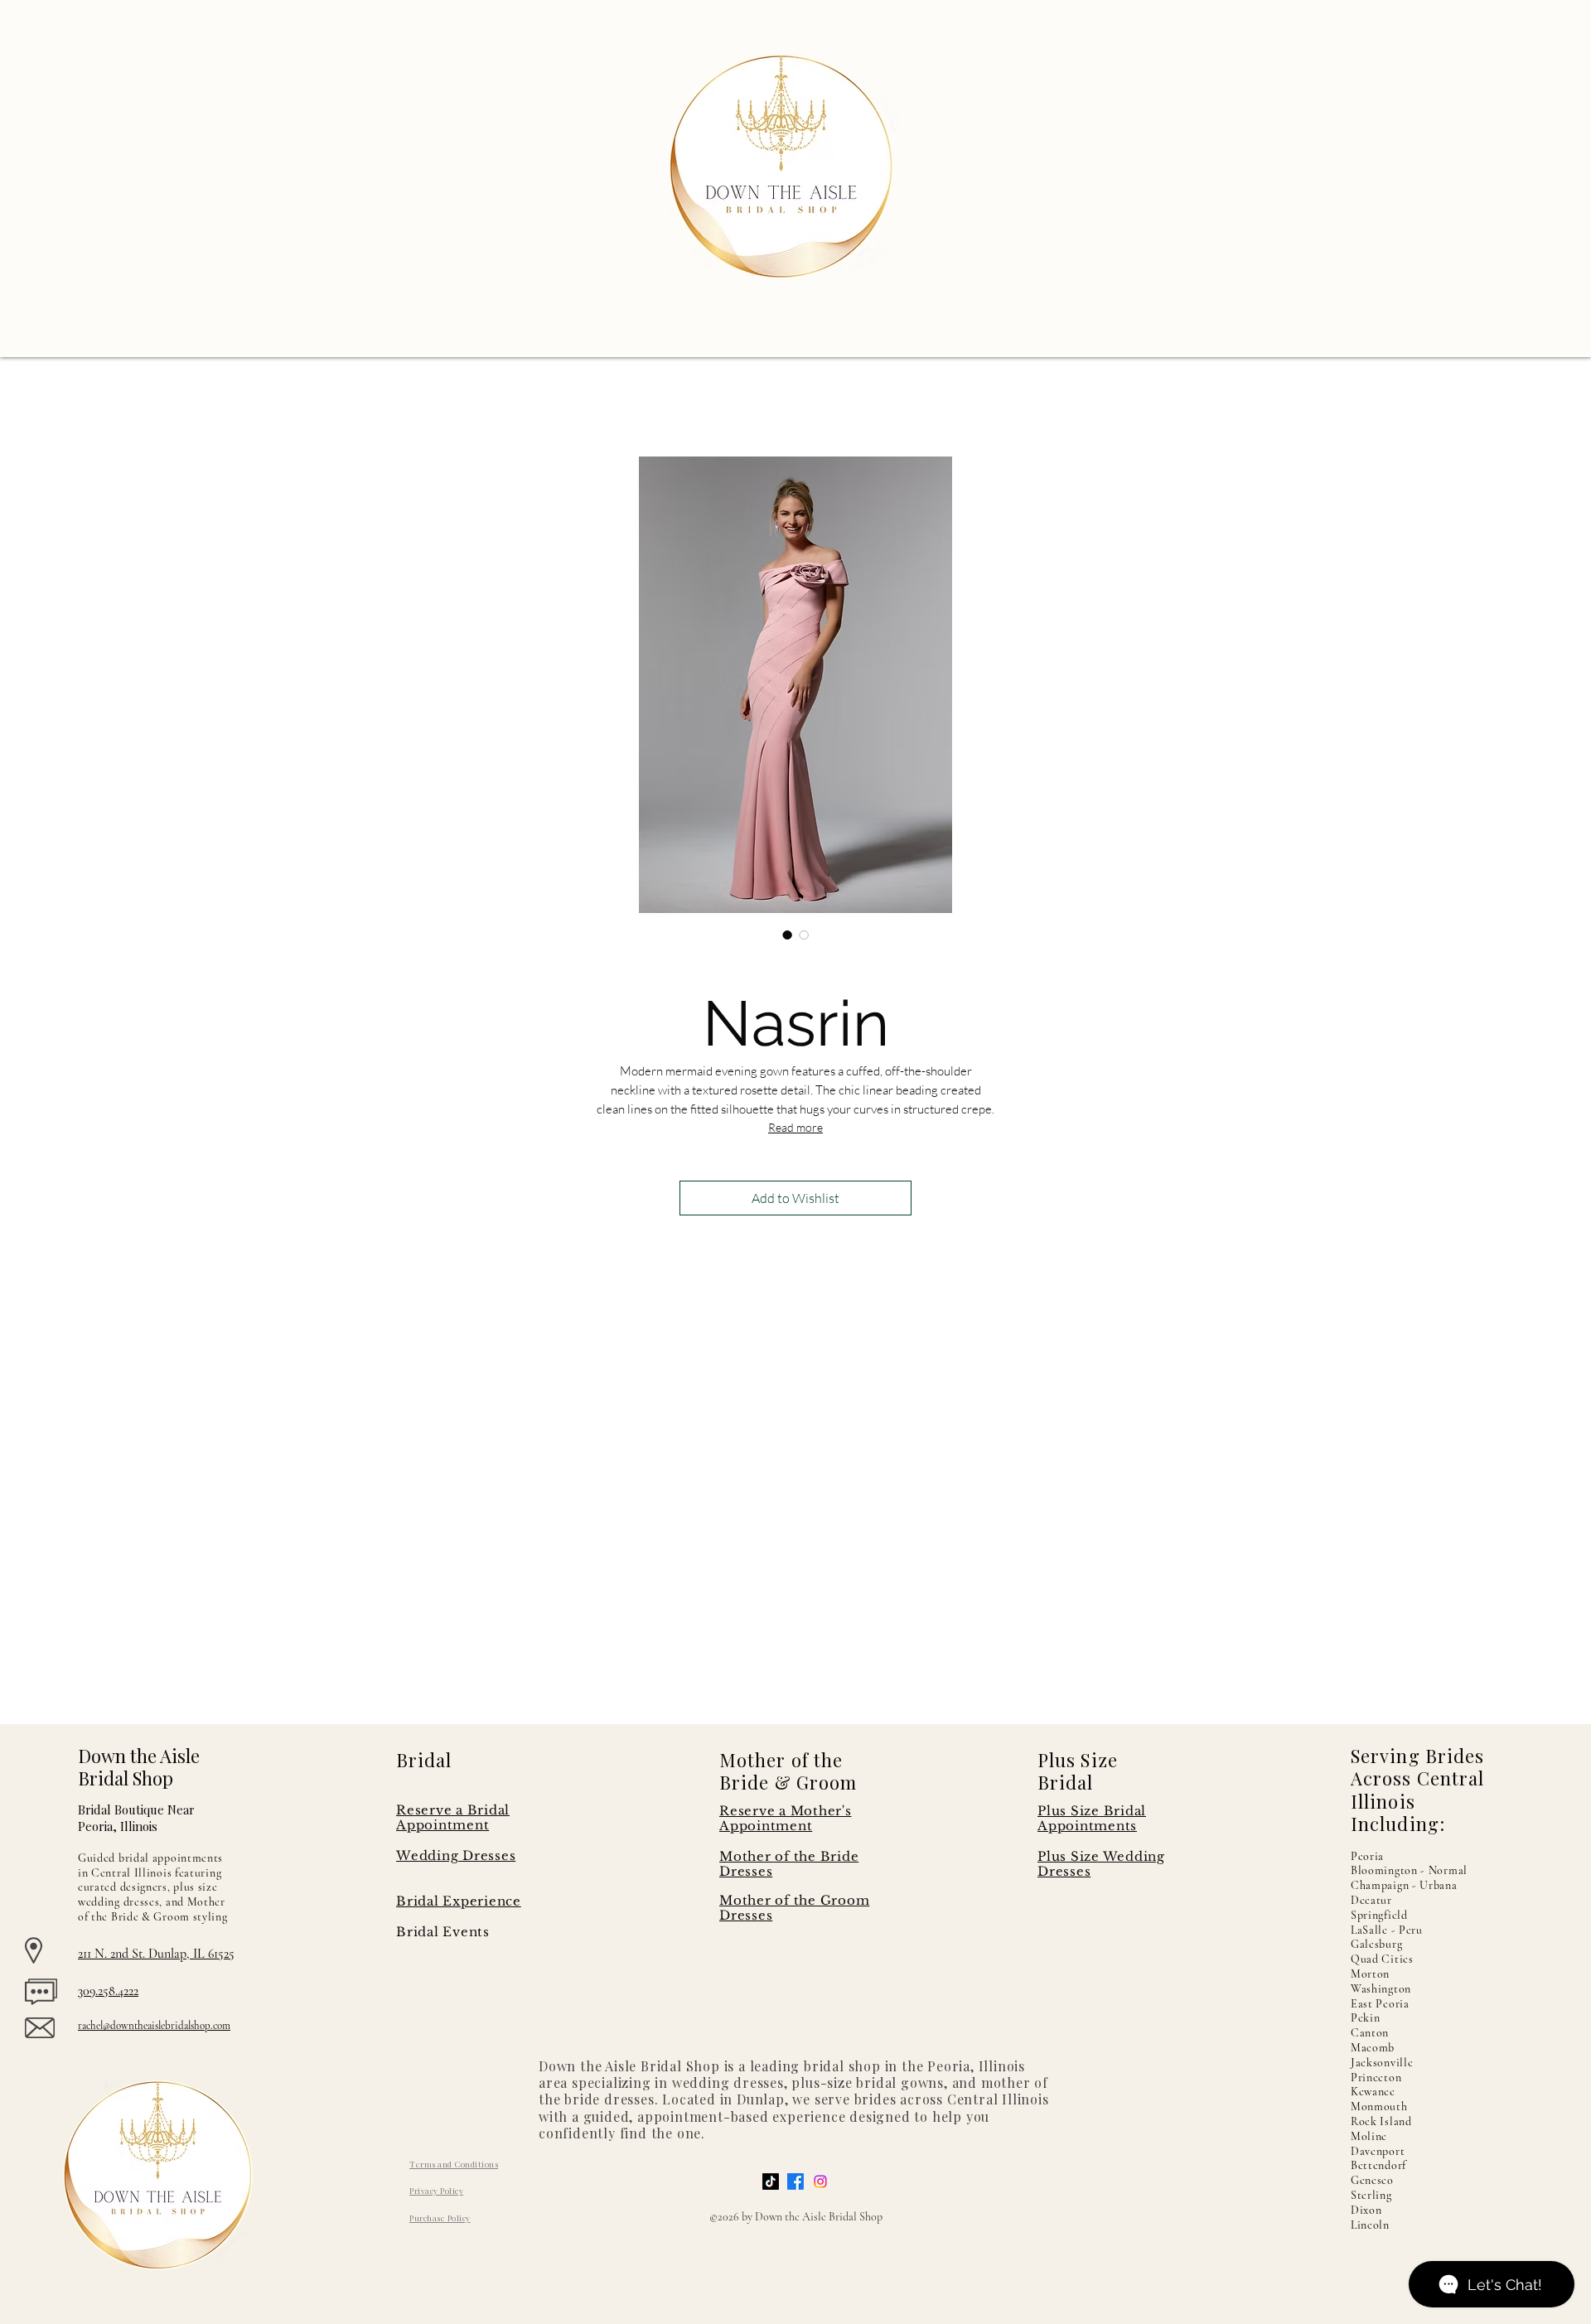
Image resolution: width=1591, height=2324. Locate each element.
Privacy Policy (436, 2191)
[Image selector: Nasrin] (787, 935)
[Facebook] (795, 2181)
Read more (795, 1127)
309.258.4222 (108, 1991)
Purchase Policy (440, 2218)
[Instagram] (820, 2181)
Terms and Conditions (454, 2164)
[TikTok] (771, 2181)
